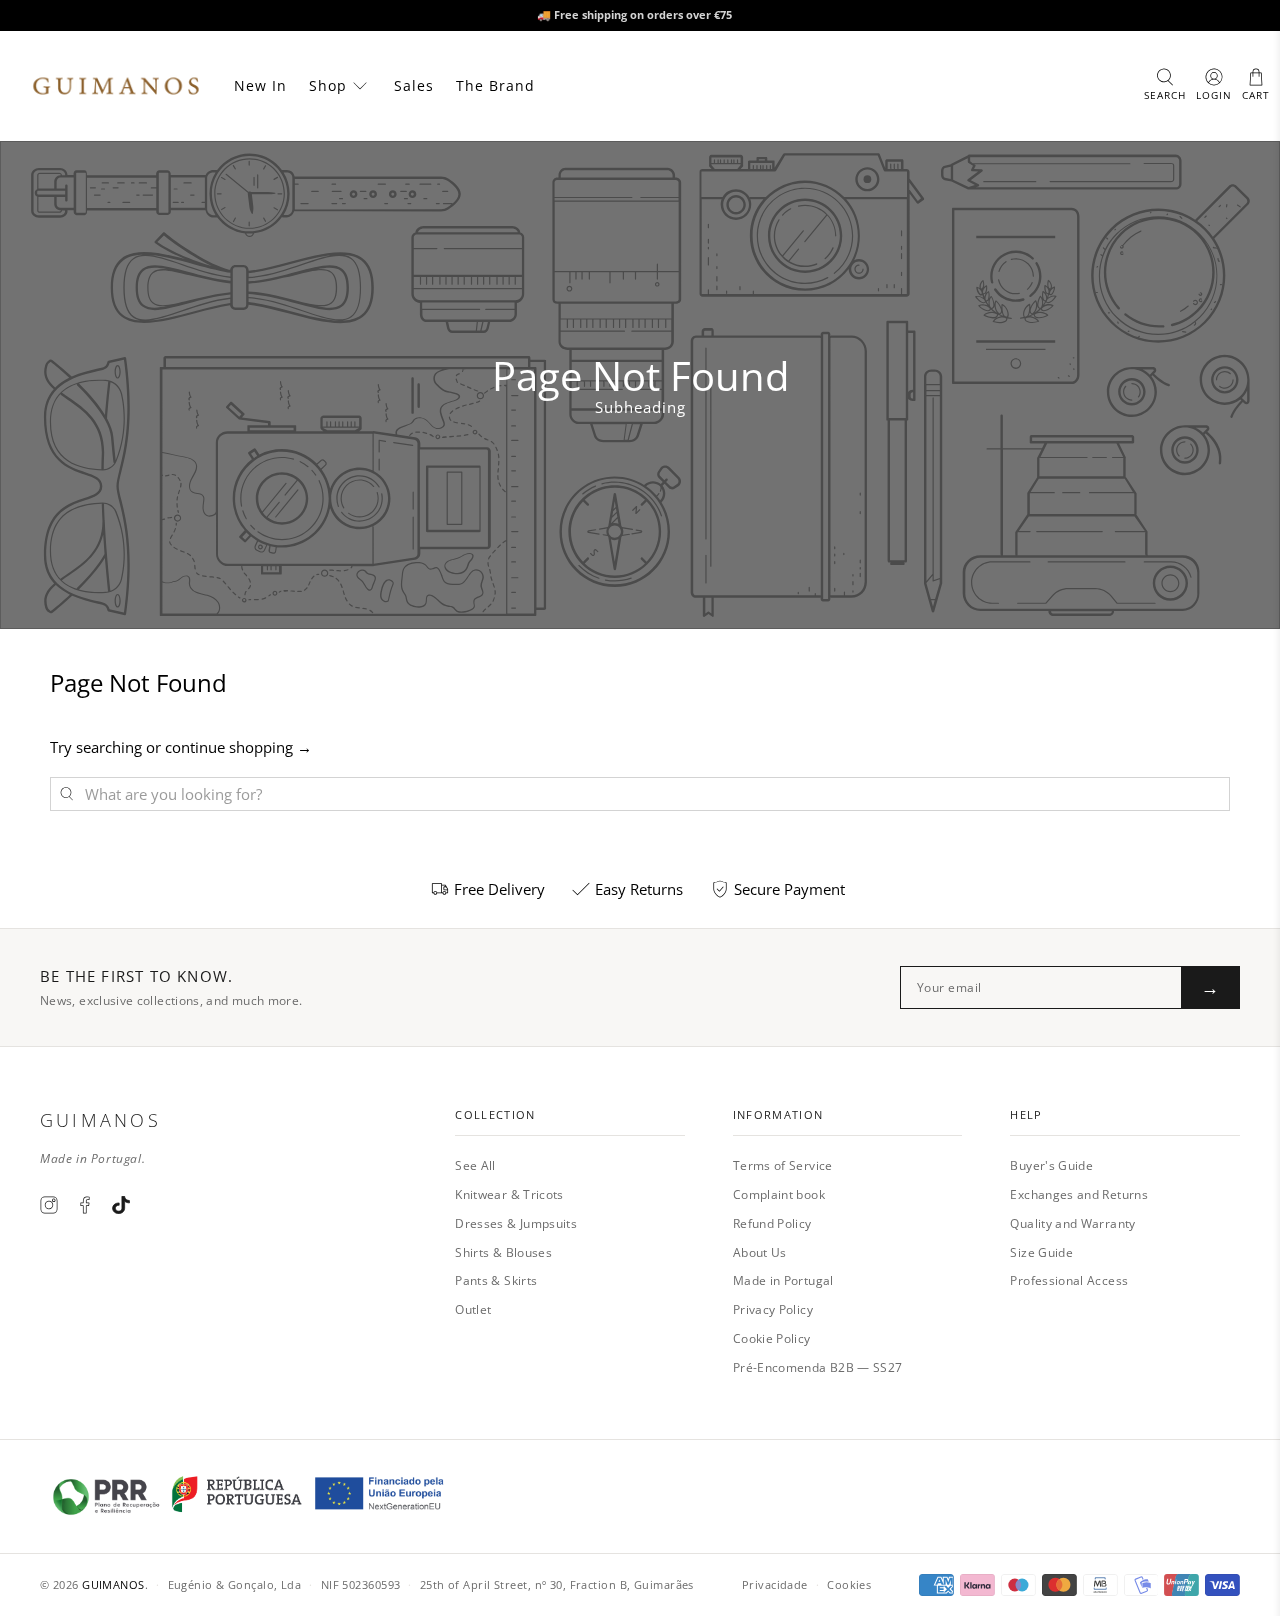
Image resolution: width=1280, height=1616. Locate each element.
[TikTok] (121, 1205)
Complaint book (779, 1194)
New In (260, 85)
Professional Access (1069, 1280)
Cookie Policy (772, 1338)
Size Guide (1041, 1252)
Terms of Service (783, 1165)
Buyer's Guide (1051, 1165)
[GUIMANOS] (116, 86)
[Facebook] (85, 1205)
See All (475, 1165)
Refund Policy (772, 1223)
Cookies (849, 1584)
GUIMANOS (113, 1584)
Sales (414, 85)
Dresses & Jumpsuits (516, 1223)
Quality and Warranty (1072, 1223)
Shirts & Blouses (503, 1252)
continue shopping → (238, 747)
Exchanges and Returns (1079, 1194)
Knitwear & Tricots (509, 1194)
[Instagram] (49, 1205)
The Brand (495, 85)
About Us (760, 1252)
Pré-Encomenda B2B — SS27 (818, 1367)
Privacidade (775, 1584)
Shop (328, 85)
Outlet (473, 1309)
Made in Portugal (783, 1280)
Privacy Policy (773, 1309)
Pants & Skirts (496, 1280)
